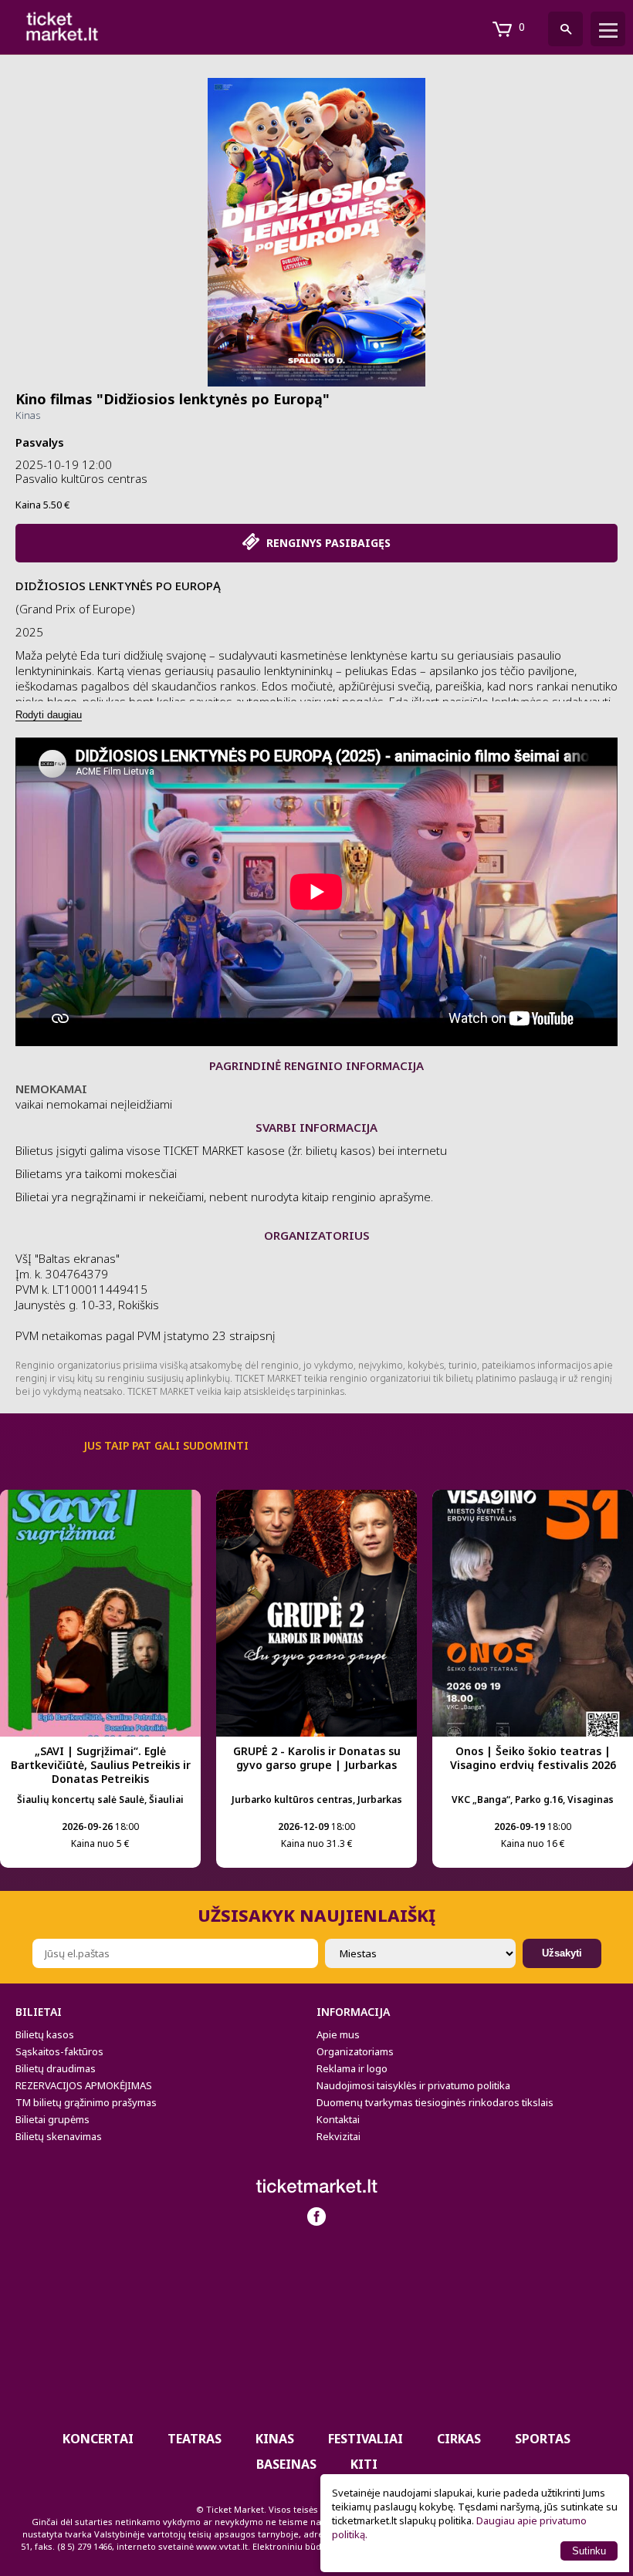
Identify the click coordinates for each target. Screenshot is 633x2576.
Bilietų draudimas (56, 2068)
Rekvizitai (339, 2136)
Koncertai (98, 2439)
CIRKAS (459, 2439)
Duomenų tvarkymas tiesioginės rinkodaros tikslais (435, 2102)
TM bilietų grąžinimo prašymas (86, 2102)
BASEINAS (286, 2464)
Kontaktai (338, 2119)
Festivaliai (366, 2439)
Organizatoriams (355, 2051)
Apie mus (338, 2034)
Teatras (195, 2439)
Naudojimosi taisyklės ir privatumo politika (413, 2085)
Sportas (543, 2439)
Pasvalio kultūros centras (81, 478)
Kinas (28, 415)
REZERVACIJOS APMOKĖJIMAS (84, 2085)
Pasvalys (40, 442)
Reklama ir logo (352, 2068)
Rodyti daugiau (49, 715)
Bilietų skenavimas (59, 2136)
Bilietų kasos (45, 2034)
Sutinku (589, 2551)
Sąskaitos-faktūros (59, 2051)
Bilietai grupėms (52, 2119)
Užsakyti (562, 1953)
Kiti (364, 2464)
